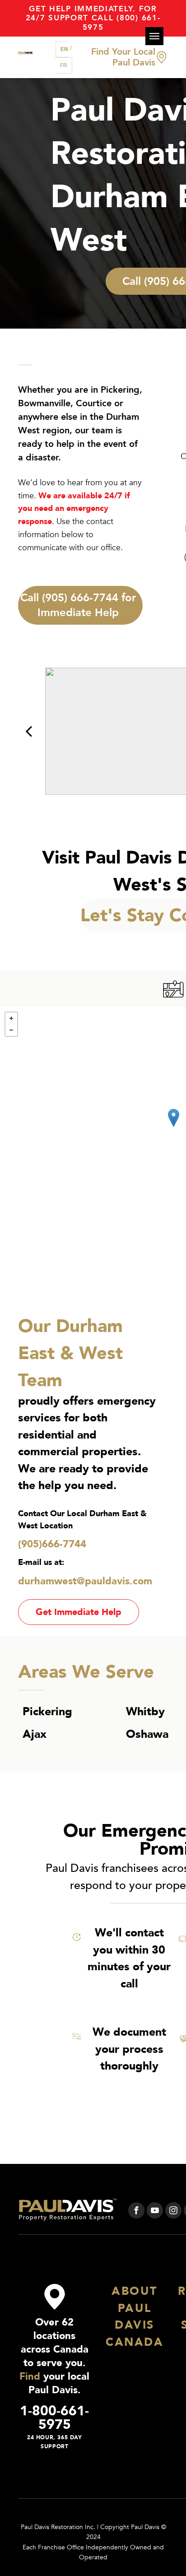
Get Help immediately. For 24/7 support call (91, 13)
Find (30, 2376)
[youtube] (155, 2212)
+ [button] (11, 1018)
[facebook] (136, 2212)
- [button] (11, 1030)
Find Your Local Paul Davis (123, 57)
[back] (29, 731)
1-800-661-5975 (54, 2418)
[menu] (154, 36)
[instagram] (173, 2212)
